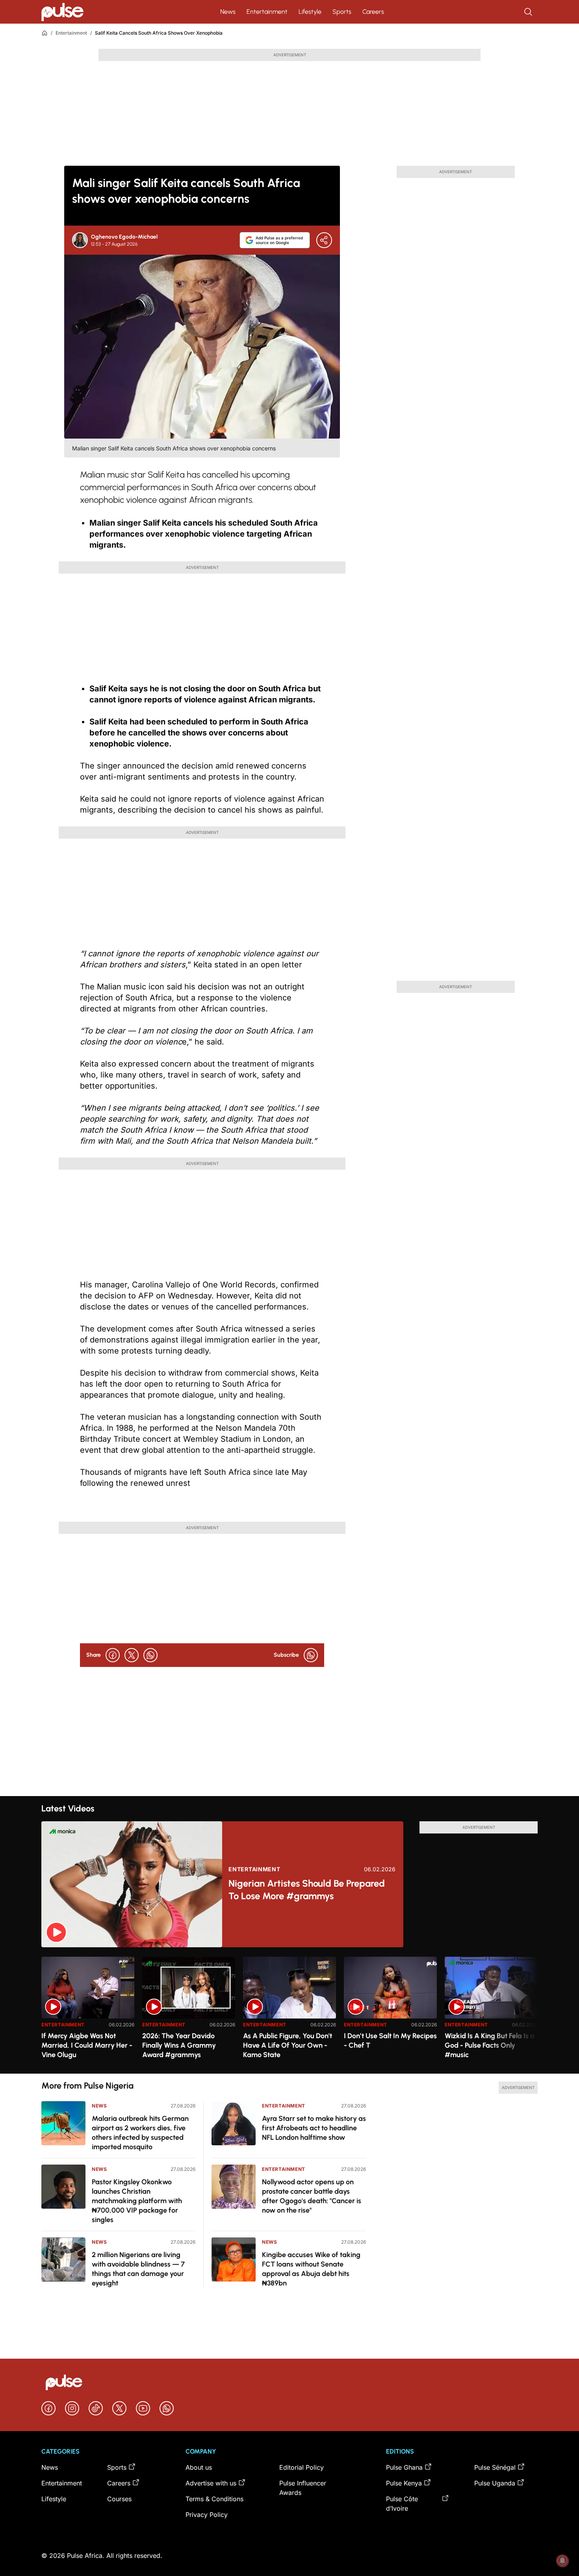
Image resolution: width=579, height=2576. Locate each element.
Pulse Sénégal (495, 2467)
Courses (119, 2499)
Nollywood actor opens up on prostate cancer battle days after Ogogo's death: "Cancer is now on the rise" (312, 2196)
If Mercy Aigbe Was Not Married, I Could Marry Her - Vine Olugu (87, 2045)
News (228, 12)
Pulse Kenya (404, 2483)
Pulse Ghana (404, 2467)
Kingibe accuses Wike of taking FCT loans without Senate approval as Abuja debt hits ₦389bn (311, 2269)
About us (199, 2467)
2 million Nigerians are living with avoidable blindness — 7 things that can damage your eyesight (138, 2269)
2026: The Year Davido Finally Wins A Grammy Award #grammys (179, 2045)
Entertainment (267, 12)
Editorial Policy (302, 2467)
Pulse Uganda (495, 2483)
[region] (289, 2010)
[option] (88, 2012)
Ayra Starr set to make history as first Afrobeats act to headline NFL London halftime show (314, 2128)
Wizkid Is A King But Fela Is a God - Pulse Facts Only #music (490, 2045)
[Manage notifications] (562, 2561)
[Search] (529, 12)
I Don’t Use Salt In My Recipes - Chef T (390, 2041)
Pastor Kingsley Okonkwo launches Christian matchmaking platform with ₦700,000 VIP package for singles (137, 2201)
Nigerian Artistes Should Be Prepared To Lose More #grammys (307, 1890)
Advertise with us (211, 2483)
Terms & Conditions (214, 2499)
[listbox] (289, 2010)
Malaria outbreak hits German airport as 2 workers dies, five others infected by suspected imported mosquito (140, 2133)
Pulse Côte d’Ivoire (402, 2504)
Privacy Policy (207, 2515)
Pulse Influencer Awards (303, 2488)
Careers (373, 12)
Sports (342, 12)
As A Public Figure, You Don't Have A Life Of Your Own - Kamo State (288, 2045)
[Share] (324, 240)
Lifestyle (310, 12)
